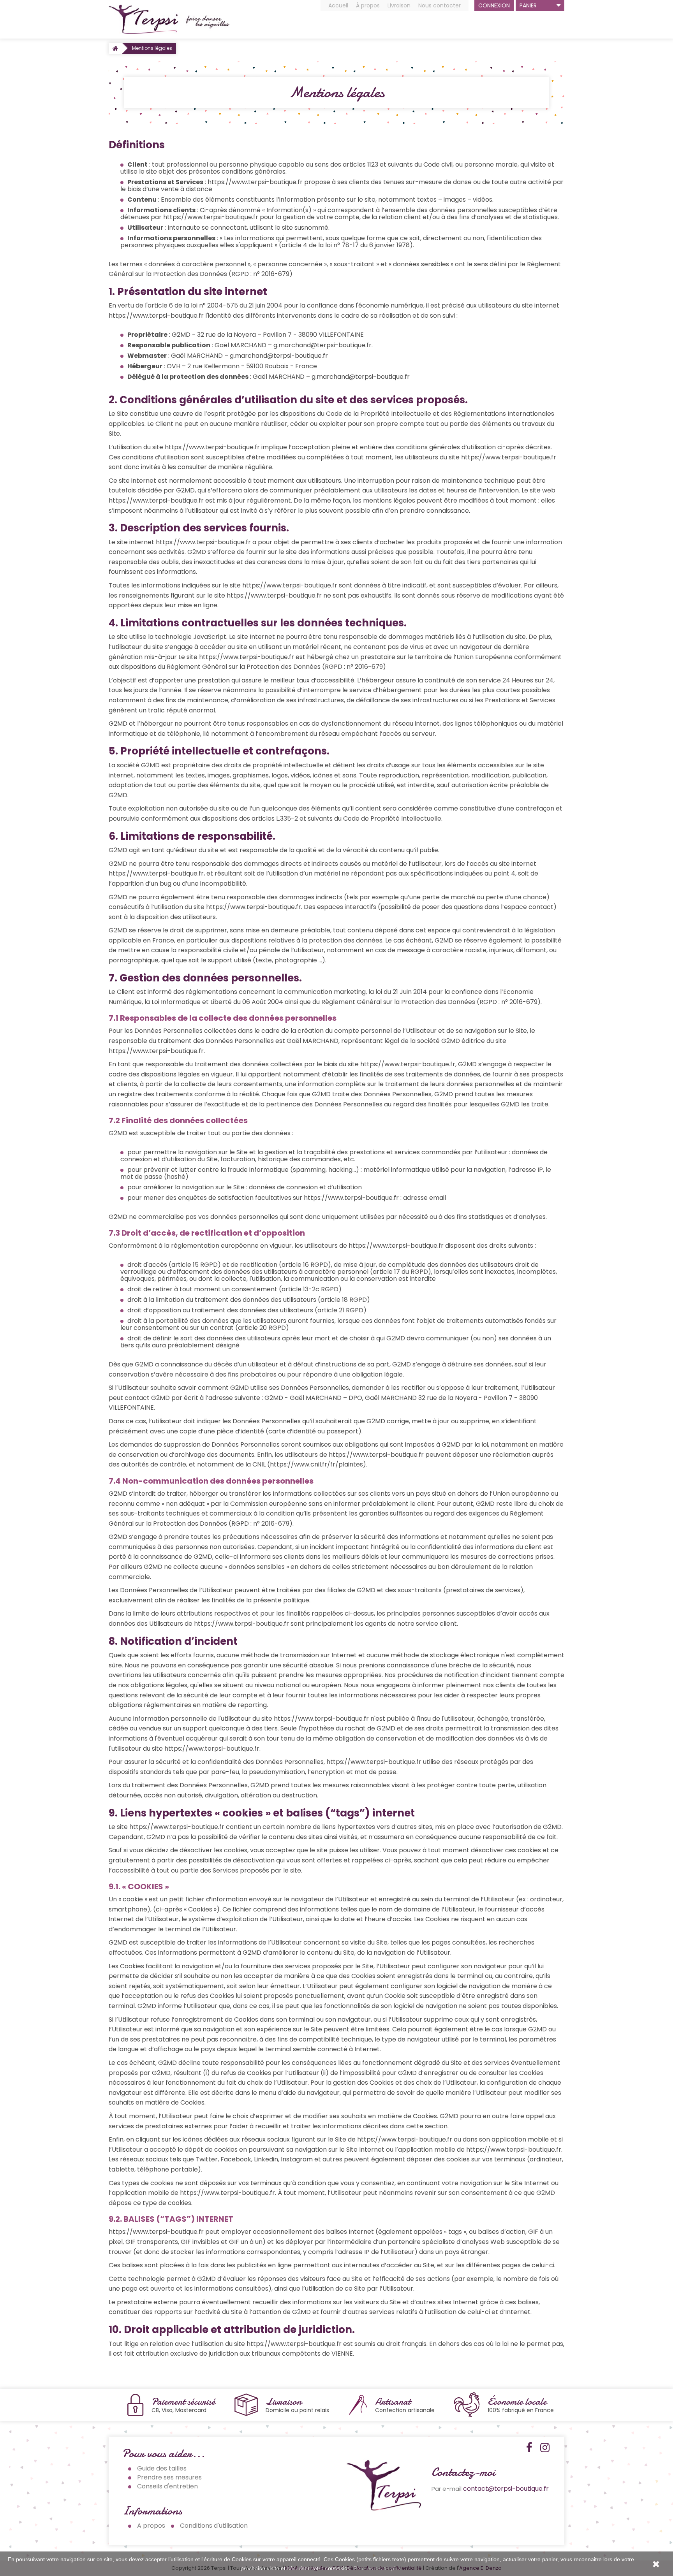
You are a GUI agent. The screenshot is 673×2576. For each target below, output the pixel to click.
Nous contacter (440, 5)
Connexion (494, 5)
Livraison (399, 5)
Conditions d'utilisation (214, 2526)
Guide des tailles (162, 2468)
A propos (151, 2526)
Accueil (338, 5)
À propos (368, 5)
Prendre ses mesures (169, 2477)
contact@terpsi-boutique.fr (506, 2489)
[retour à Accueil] (115, 48)
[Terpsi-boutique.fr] (169, 19)
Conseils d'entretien (167, 2486)
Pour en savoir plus (377, 2568)
